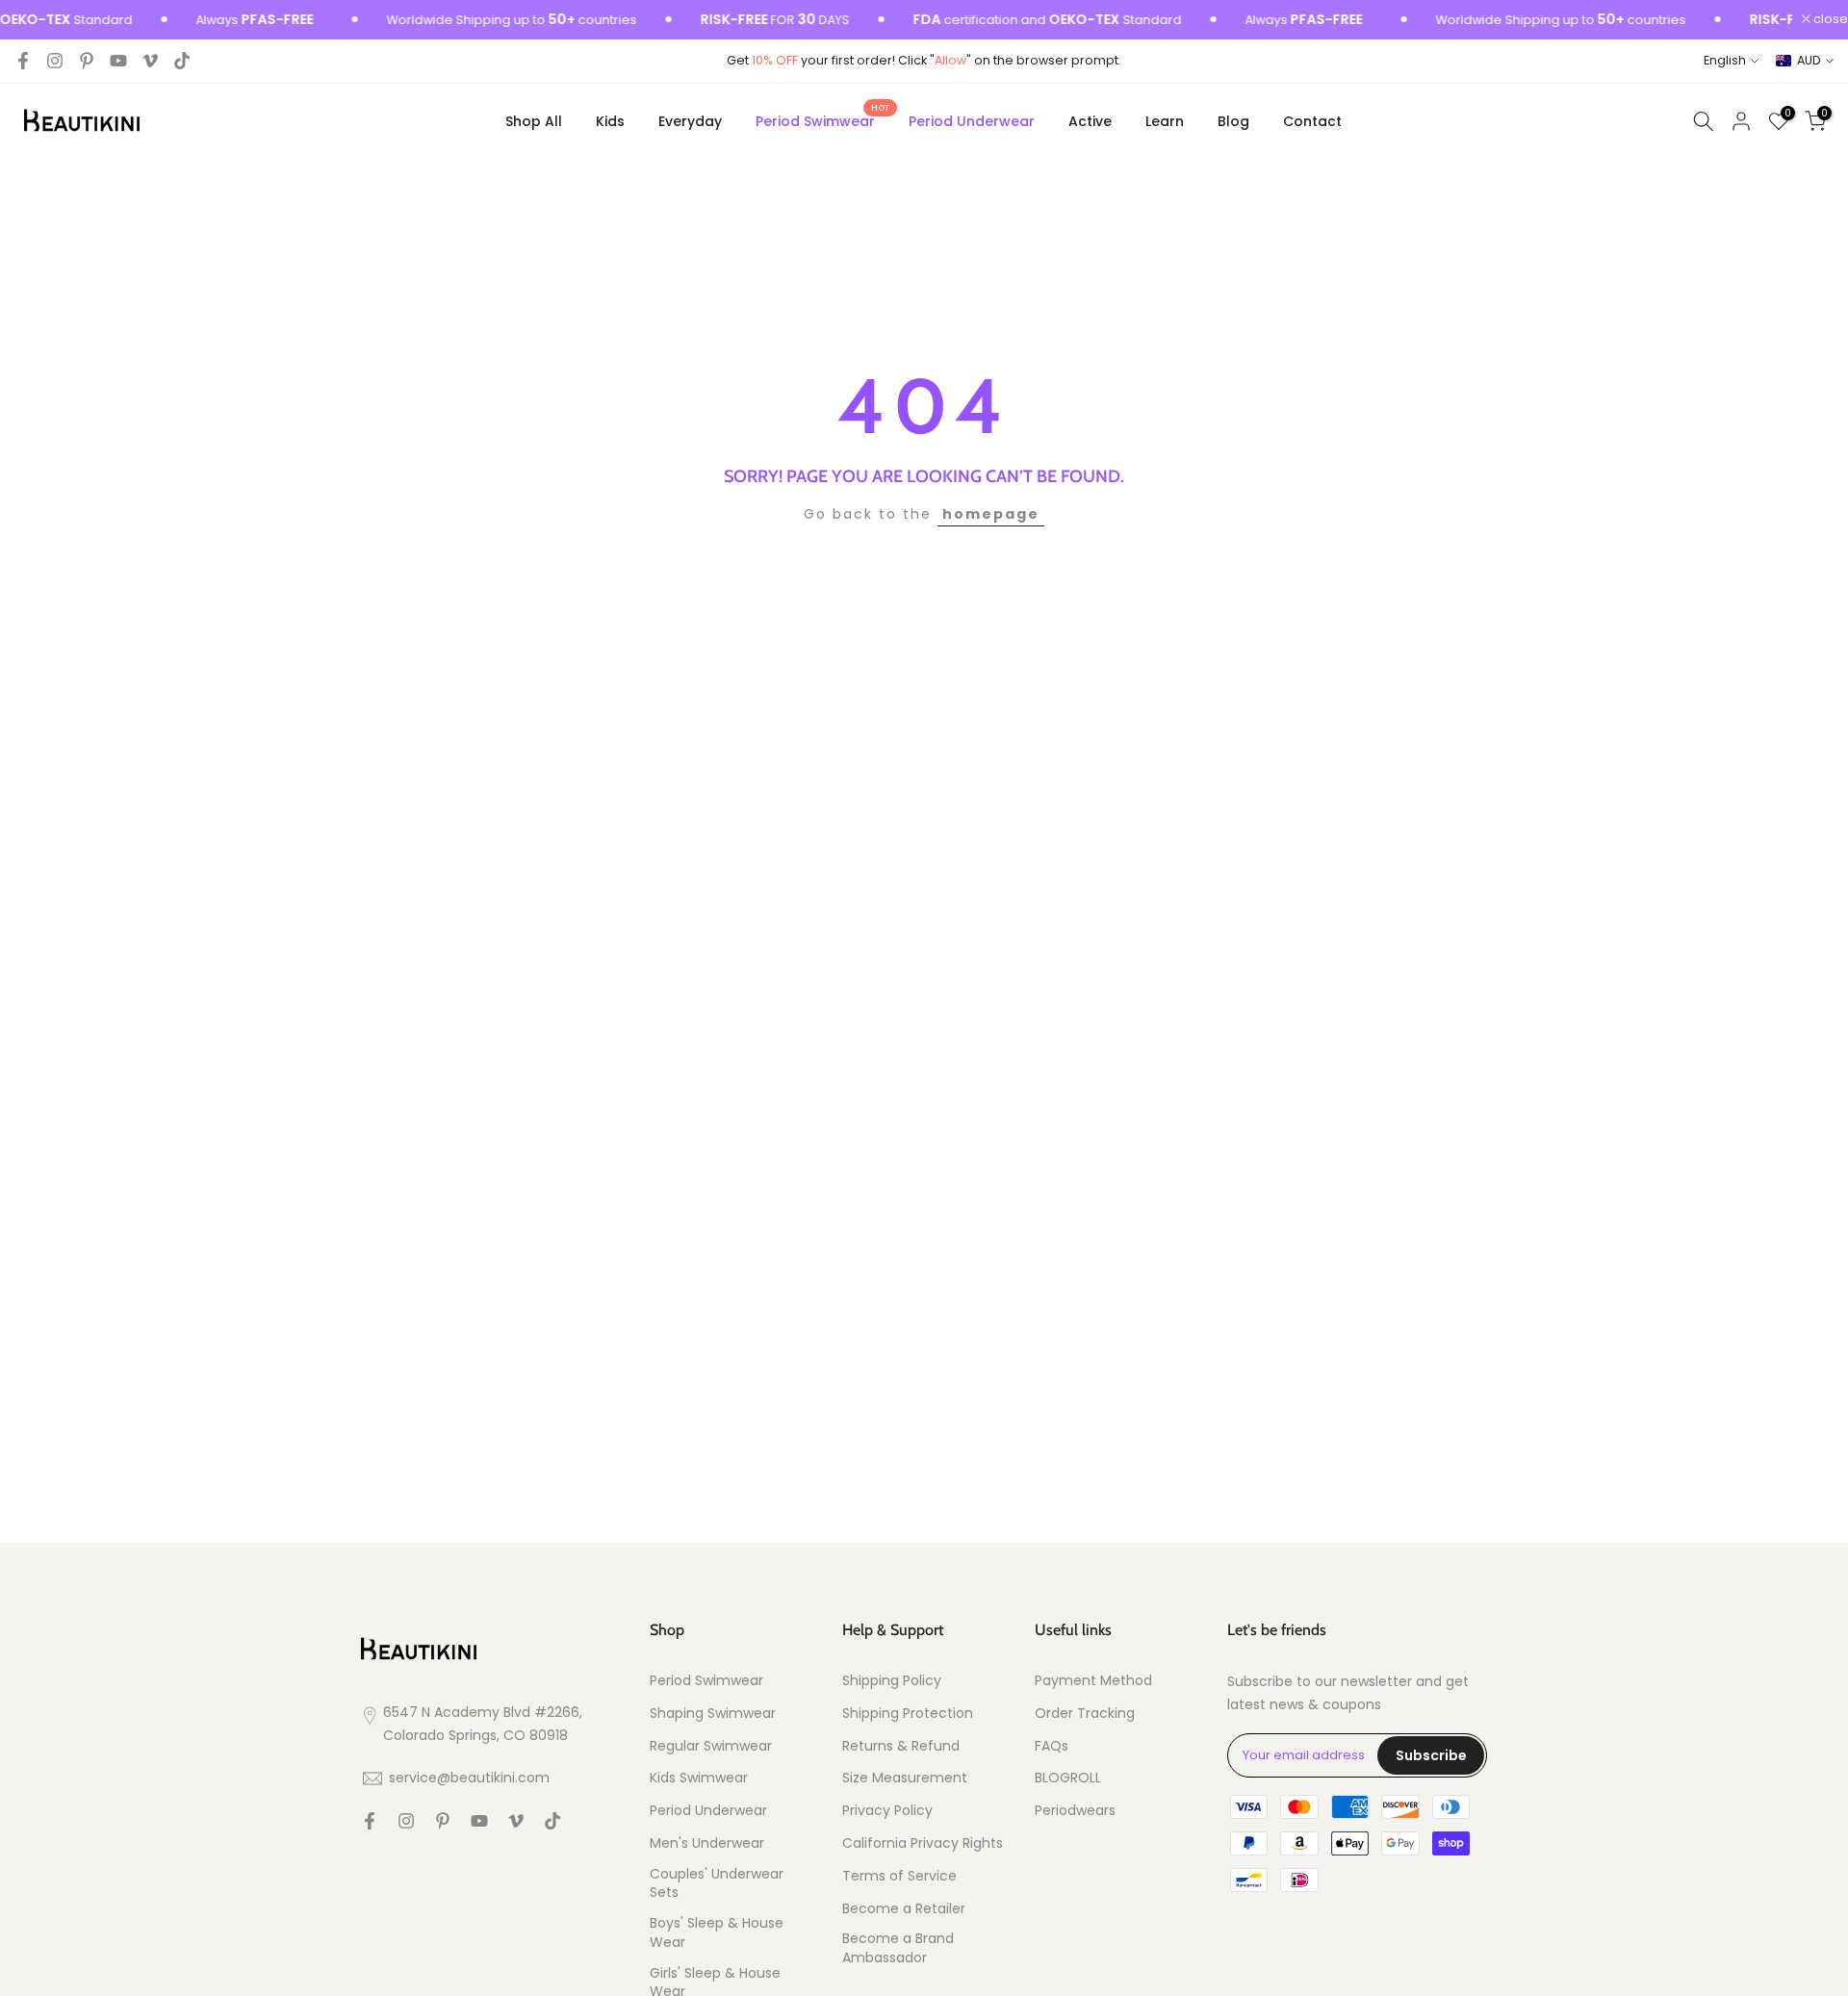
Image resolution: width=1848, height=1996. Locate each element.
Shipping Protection (908, 1714)
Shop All (534, 121)
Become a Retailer (904, 1909)
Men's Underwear (707, 1843)
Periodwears (1075, 1811)
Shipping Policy (892, 1681)
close (1829, 20)
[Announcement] (475, 20)
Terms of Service (899, 1876)
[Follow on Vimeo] (150, 61)
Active (1090, 121)
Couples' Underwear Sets (717, 1884)
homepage (991, 514)
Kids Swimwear (699, 1778)
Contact (1312, 121)
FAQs (1052, 1746)
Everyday (690, 121)
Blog (1233, 121)
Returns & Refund (901, 1746)
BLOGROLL (1068, 1778)
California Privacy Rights (923, 1843)
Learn (1165, 121)
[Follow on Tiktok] (182, 61)
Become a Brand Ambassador (898, 1948)
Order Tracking (1085, 1714)
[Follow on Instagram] (55, 61)
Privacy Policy (887, 1811)
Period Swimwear (822, 120)
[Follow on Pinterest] (87, 61)
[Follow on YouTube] (118, 61)
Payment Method (1093, 1681)
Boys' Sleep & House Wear (717, 1933)
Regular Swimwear (711, 1746)
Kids (610, 121)
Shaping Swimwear (713, 1714)
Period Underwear (972, 121)
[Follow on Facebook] (23, 61)
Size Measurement (905, 1778)
